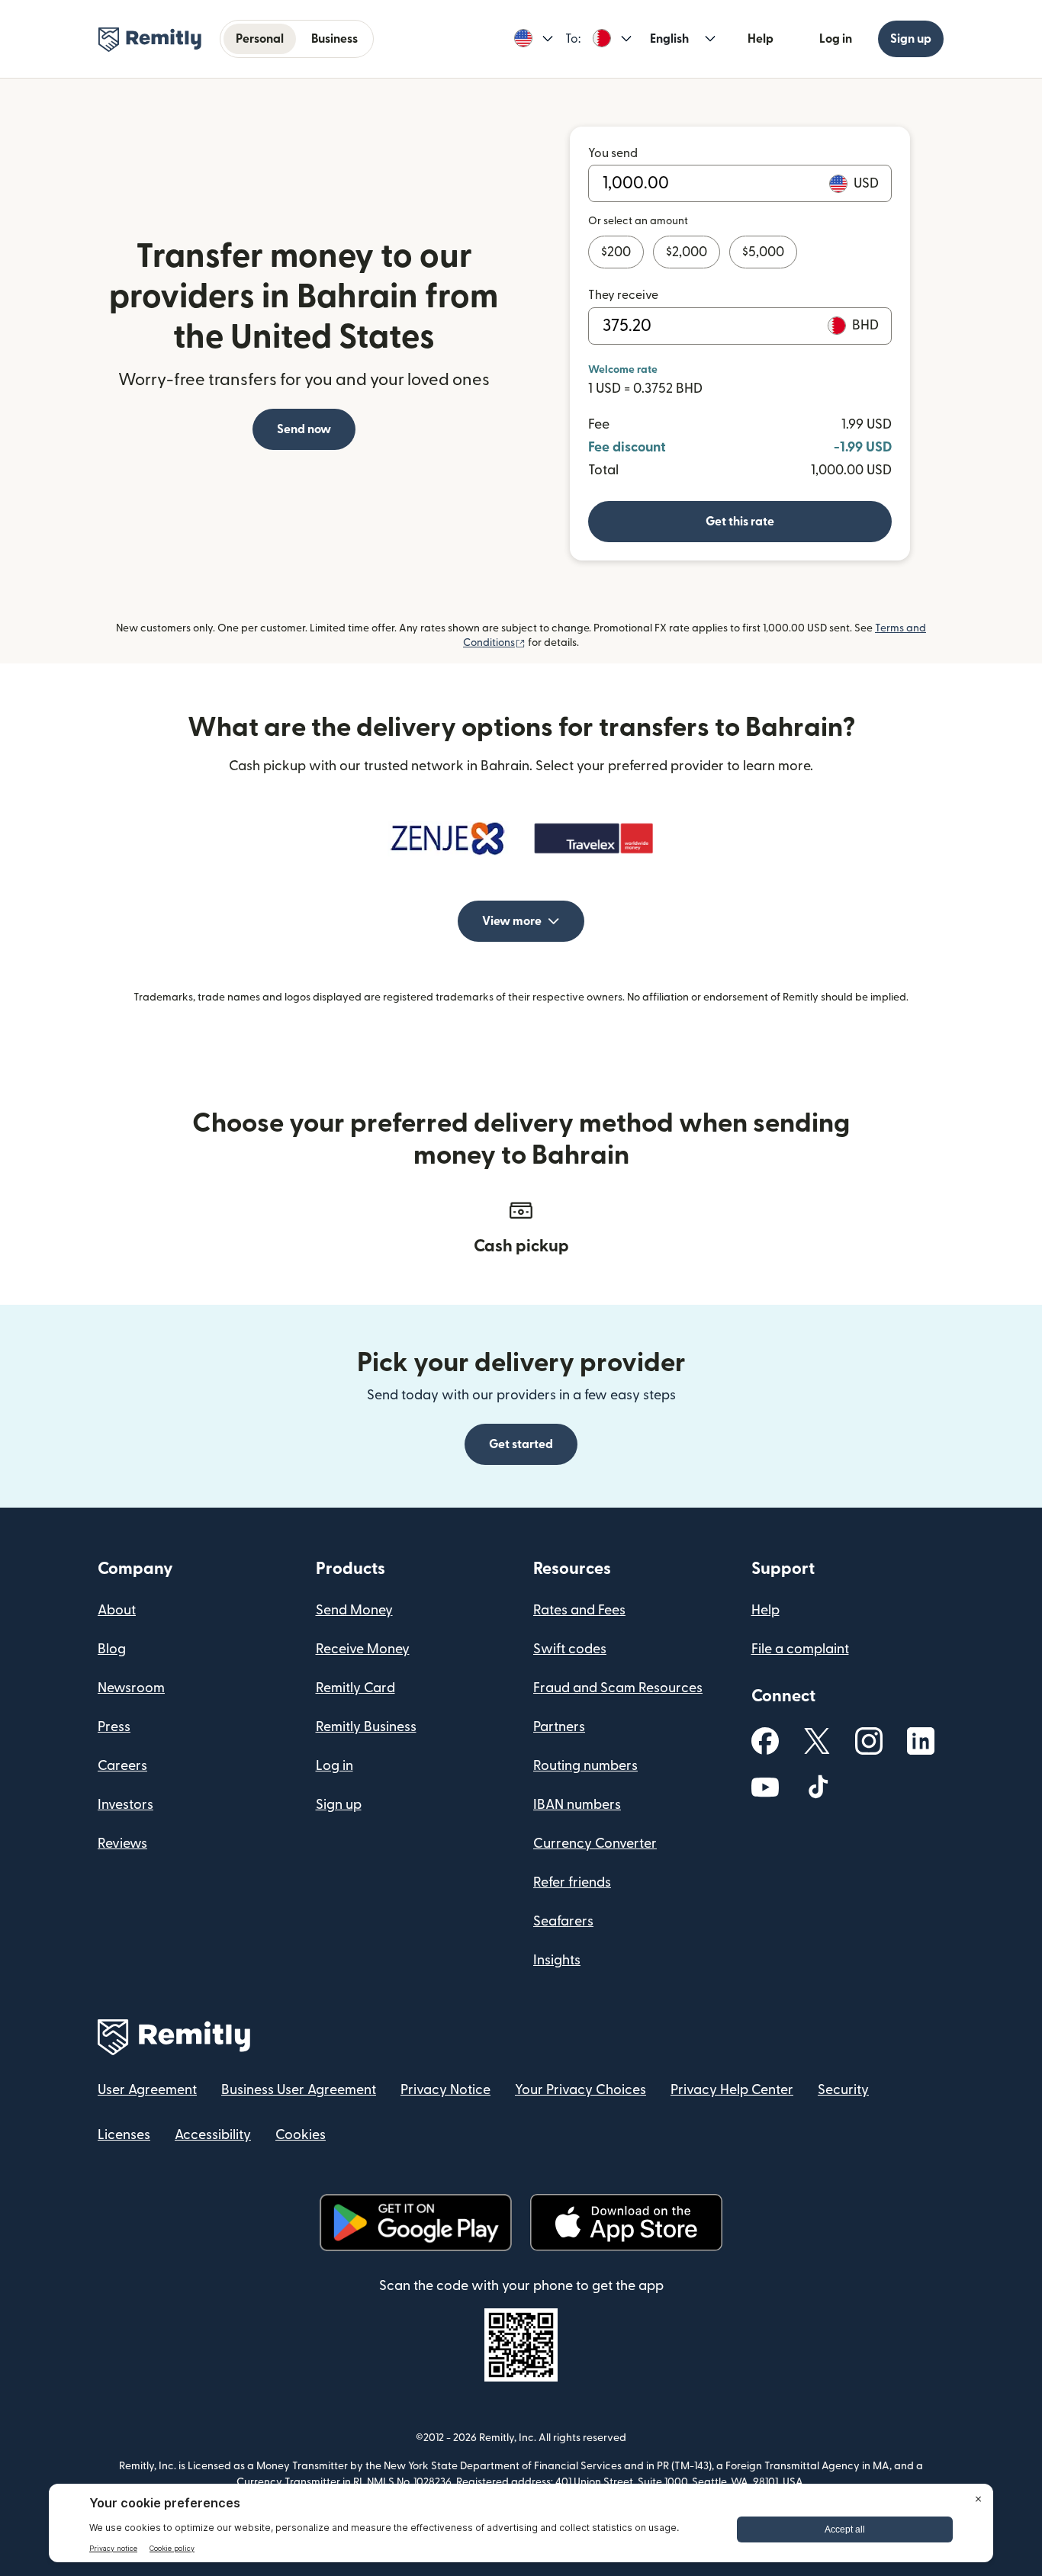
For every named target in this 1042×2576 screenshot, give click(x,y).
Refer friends (572, 1882)
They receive (623, 295)
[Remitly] (150, 40)
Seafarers (563, 1921)
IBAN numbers (577, 1805)
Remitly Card (355, 1688)
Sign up (911, 39)
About (117, 1610)
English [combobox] (669, 39)
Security (843, 2090)
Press (114, 1727)
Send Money (354, 1610)
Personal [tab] (260, 39)
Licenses (124, 2135)
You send (613, 153)
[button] (534, 39)
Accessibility (213, 2135)
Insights (557, 1960)
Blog (112, 1649)
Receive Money (363, 1649)
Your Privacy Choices (580, 2090)
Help (761, 39)
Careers (122, 1766)
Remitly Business (366, 1727)
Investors (125, 1805)
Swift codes (570, 1649)
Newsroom (131, 1688)
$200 (616, 252)
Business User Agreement (299, 2090)
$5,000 (763, 252)
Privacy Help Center (732, 2090)
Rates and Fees (579, 1610)
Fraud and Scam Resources (618, 1688)
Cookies (301, 2135)
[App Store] (626, 2223)
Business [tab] (334, 39)
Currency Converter (595, 1844)
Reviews (122, 1844)
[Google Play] (416, 2223)
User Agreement (147, 2090)
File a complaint (800, 1649)
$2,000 (687, 252)
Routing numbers (585, 1766)
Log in (836, 39)
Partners (559, 1727)
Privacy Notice (445, 2090)
